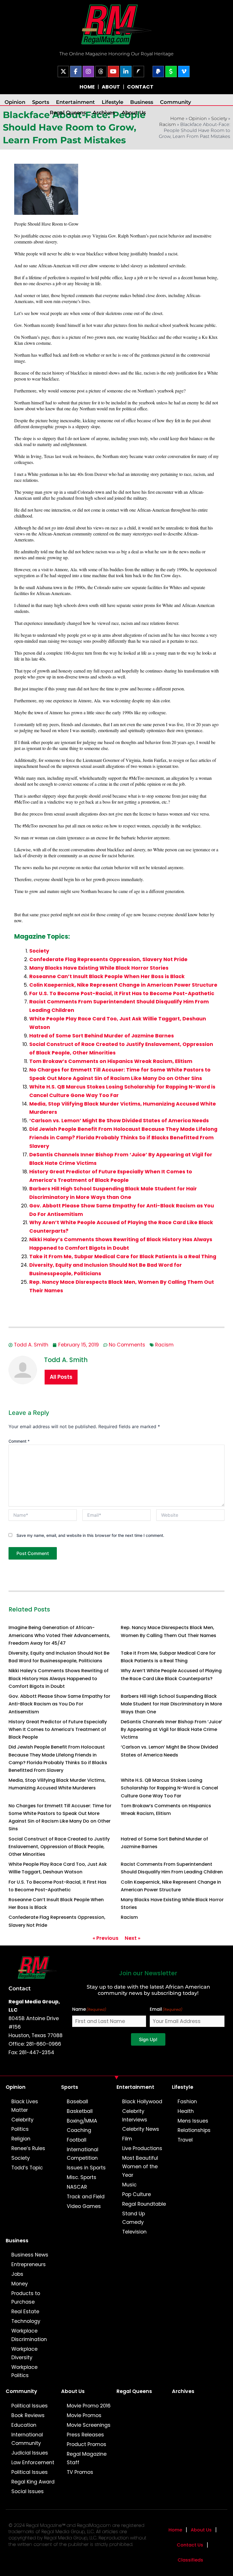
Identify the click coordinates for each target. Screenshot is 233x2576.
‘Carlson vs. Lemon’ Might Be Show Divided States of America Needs (119, 1121)
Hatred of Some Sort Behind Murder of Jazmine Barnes (102, 1036)
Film (127, 2139)
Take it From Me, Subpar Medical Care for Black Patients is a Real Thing (123, 1257)
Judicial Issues (30, 2453)
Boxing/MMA (82, 2121)
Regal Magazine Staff (87, 2458)
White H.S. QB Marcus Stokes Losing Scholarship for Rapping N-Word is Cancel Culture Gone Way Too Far (169, 1788)
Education (24, 2425)
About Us (134, 113)
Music (129, 2185)
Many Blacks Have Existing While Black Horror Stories (99, 968)
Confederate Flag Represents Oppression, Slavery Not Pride (108, 959)
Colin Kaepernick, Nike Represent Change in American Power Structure (123, 985)
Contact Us (190, 2545)
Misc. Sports (82, 2177)
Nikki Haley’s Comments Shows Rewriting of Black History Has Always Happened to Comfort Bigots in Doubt (59, 1678)
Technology (26, 2321)
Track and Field (86, 2197)
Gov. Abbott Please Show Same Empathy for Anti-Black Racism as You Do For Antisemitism (59, 1704)
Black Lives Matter (25, 2106)
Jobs (17, 2274)
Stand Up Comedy (134, 2218)
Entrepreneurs (29, 2264)
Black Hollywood (142, 2102)
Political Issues (30, 2406)
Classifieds (190, 2560)
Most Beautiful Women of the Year (140, 2167)
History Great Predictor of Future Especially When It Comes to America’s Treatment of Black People (58, 1729)
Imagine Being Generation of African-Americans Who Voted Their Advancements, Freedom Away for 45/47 (59, 1635)
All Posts (61, 1377)
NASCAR (77, 2187)
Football (77, 2140)
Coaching (79, 2130)
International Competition (83, 2154)
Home (177, 118)
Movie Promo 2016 (89, 2406)
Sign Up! (148, 2039)
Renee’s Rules (28, 2148)
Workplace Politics (24, 2371)
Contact (20, 1988)
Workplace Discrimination (29, 2335)
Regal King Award (33, 2482)
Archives (104, 113)
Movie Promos (84, 2415)
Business (142, 102)
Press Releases (85, 2435)
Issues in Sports (86, 2168)
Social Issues (28, 2491)
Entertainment (75, 102)
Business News (30, 2255)
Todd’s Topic (27, 2168)
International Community (27, 2439)
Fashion (187, 2102)
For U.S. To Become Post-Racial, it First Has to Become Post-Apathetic (122, 993)
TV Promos (80, 2472)
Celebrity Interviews (135, 2115)
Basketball (80, 2111)
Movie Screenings (89, 2425)
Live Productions (142, 2148)
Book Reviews (28, 2415)
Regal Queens (68, 113)
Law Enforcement (33, 2462)
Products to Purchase (26, 2298)
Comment (19, 1441)
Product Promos (87, 2444)
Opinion (15, 102)
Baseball (77, 2102)
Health (186, 2111)
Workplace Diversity (24, 2353)
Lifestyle (113, 102)
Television (134, 2232)
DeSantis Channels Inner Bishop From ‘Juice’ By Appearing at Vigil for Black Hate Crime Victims (171, 1729)
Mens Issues (193, 2121)
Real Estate (25, 2312)
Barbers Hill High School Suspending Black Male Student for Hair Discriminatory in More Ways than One (171, 1704)
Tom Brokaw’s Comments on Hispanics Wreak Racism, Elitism (111, 1061)
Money (20, 2284)
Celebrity (22, 2120)
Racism (168, 124)
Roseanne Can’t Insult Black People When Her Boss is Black (107, 976)
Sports (41, 102)
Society (219, 118)
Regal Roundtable (144, 2204)
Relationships (194, 2130)
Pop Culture (137, 2194)
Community (175, 102)
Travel (185, 2140)
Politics (20, 2129)
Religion (21, 2139)
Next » (133, 1938)
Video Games (84, 2206)
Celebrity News (141, 2129)
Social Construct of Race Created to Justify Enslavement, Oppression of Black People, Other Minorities (59, 1847)
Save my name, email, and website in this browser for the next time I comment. (90, 1535)
